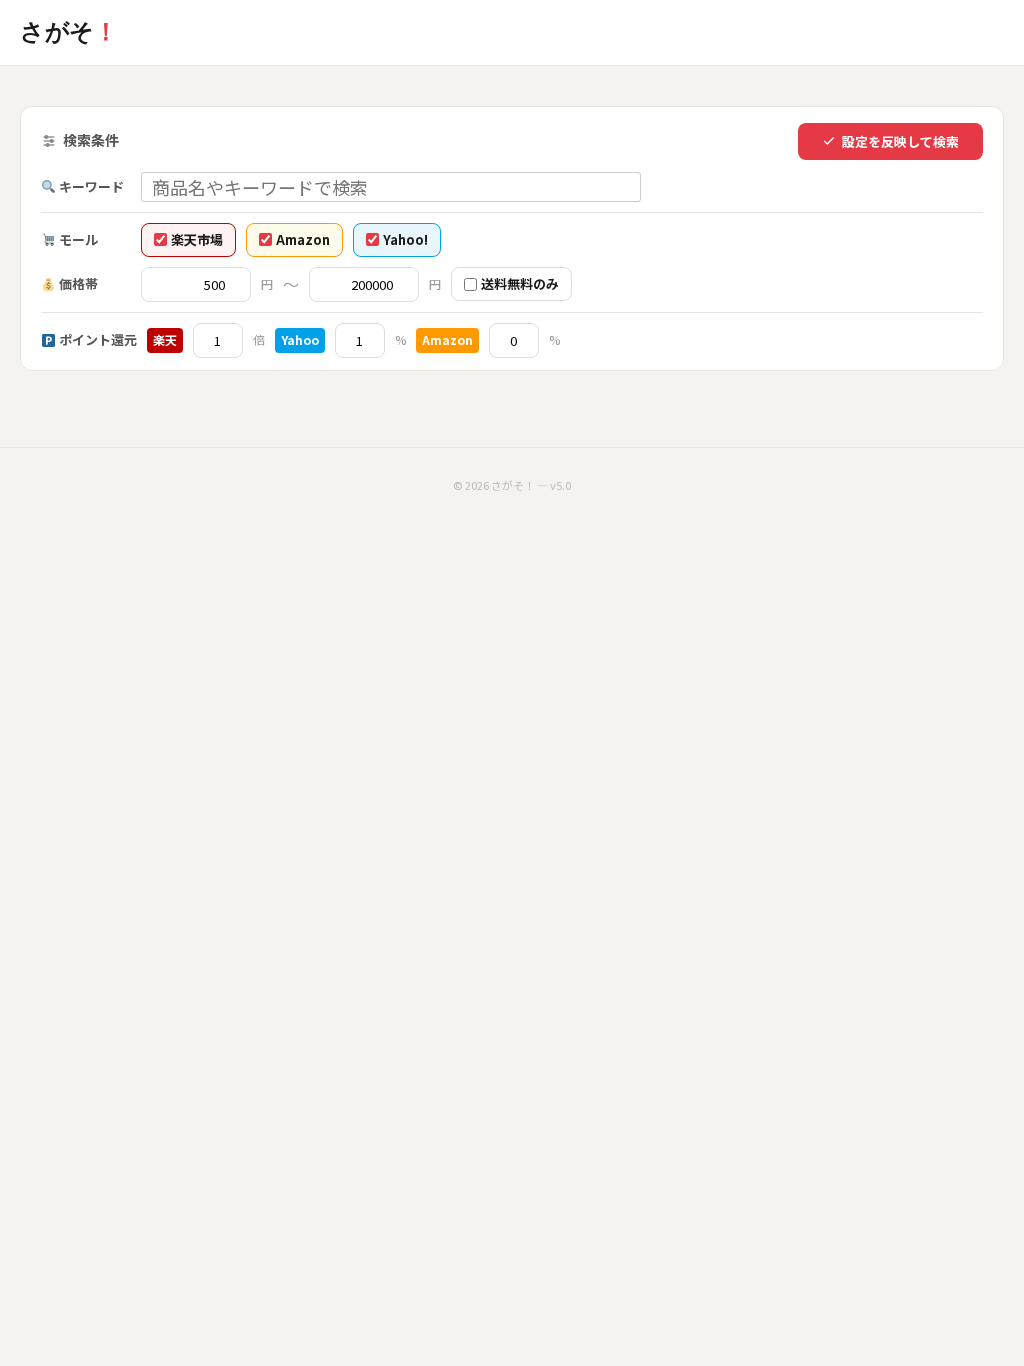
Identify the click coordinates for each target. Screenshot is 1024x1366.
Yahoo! (405, 239)
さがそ (68, 31)
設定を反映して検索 (900, 141)
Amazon (303, 239)
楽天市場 (197, 239)
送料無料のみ (520, 283)
